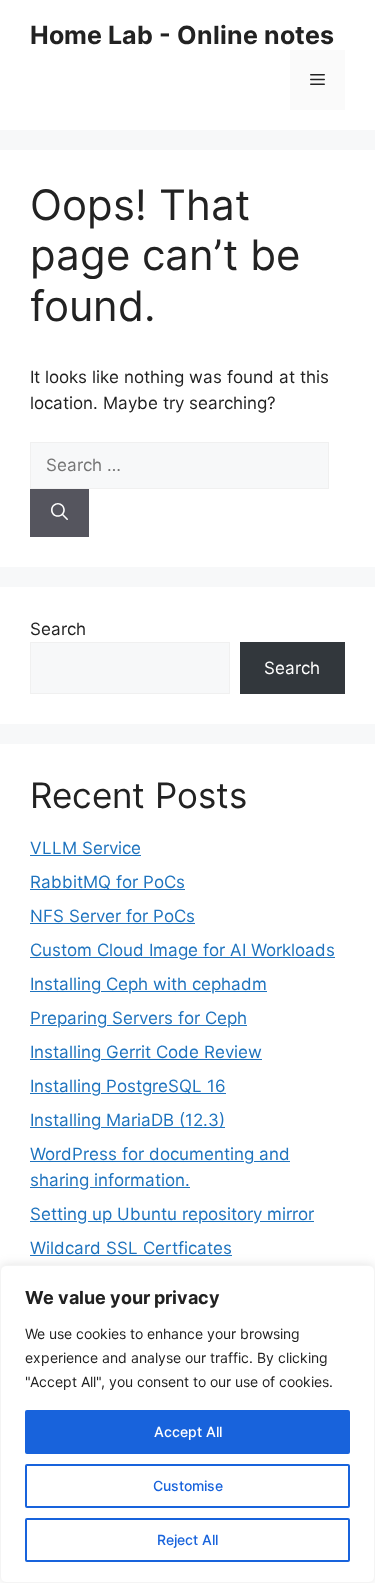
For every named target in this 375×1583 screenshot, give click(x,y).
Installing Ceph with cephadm (148, 984)
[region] (187, 1424)
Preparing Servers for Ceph (138, 1018)
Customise (188, 1485)
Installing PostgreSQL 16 (128, 1086)
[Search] (59, 513)
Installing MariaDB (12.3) (127, 1120)
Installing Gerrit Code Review (146, 1052)
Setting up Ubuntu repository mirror (172, 1214)
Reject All (187, 1539)
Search (58, 629)
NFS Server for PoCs (112, 916)
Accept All (188, 1431)
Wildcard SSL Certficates (131, 1248)
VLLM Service (85, 848)
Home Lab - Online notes (182, 35)
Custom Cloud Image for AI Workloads (182, 950)
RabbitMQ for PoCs (107, 882)
